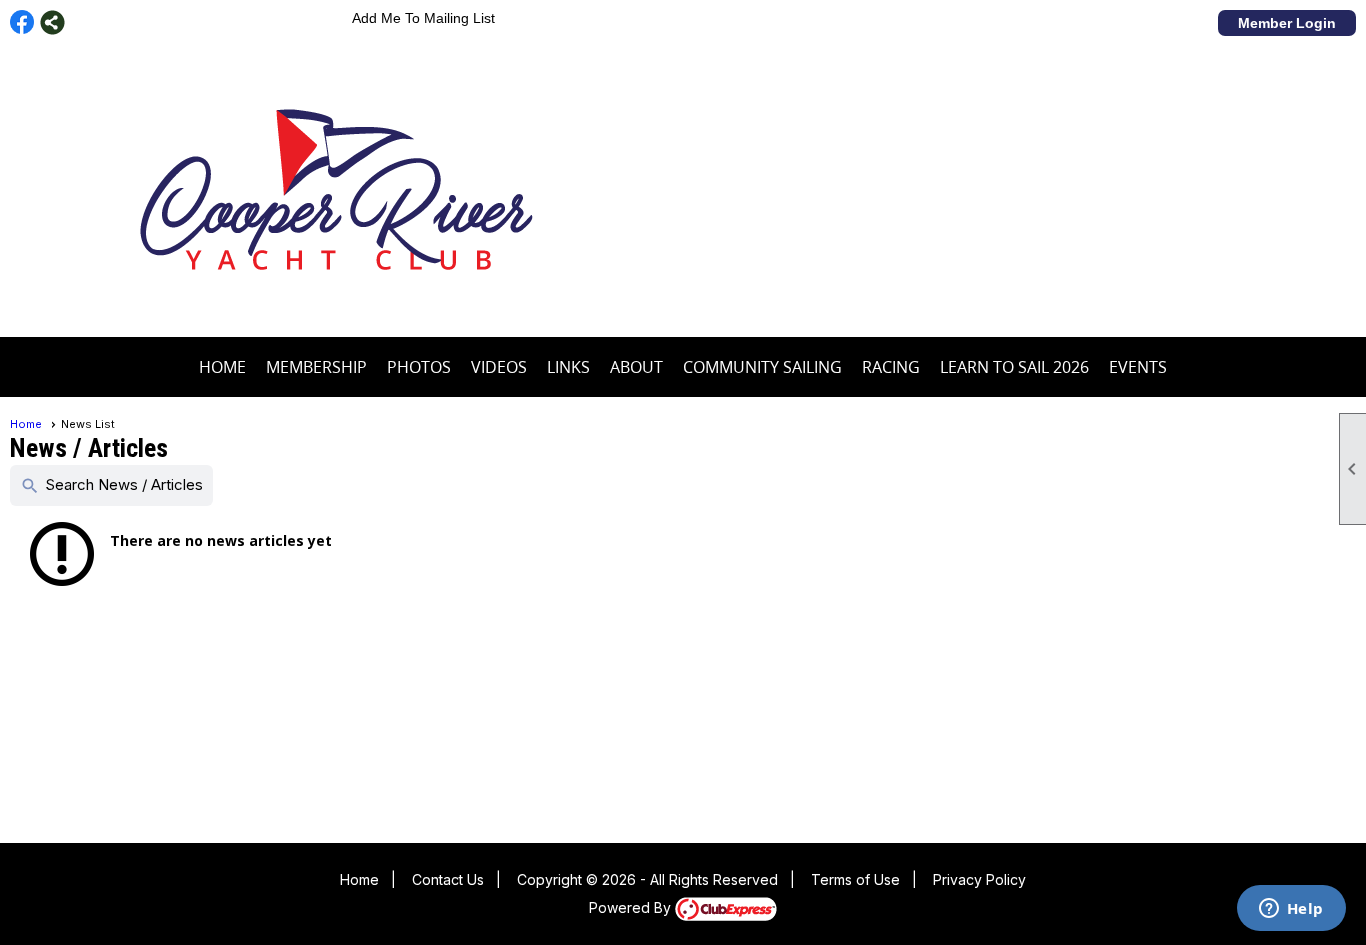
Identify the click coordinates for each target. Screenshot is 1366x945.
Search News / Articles (111, 485)
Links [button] (568, 367)
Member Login (1287, 23)
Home (222, 367)
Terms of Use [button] (855, 879)
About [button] (636, 367)
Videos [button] (499, 367)
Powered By (632, 907)
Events (1138, 367)
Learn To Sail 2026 (1014, 367)
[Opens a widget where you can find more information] (1291, 910)
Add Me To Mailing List (423, 18)
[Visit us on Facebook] (22, 22)
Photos (419, 367)
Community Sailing (762, 367)
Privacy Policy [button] (979, 879)
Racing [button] (891, 367)
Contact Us (448, 879)
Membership (316, 367)
